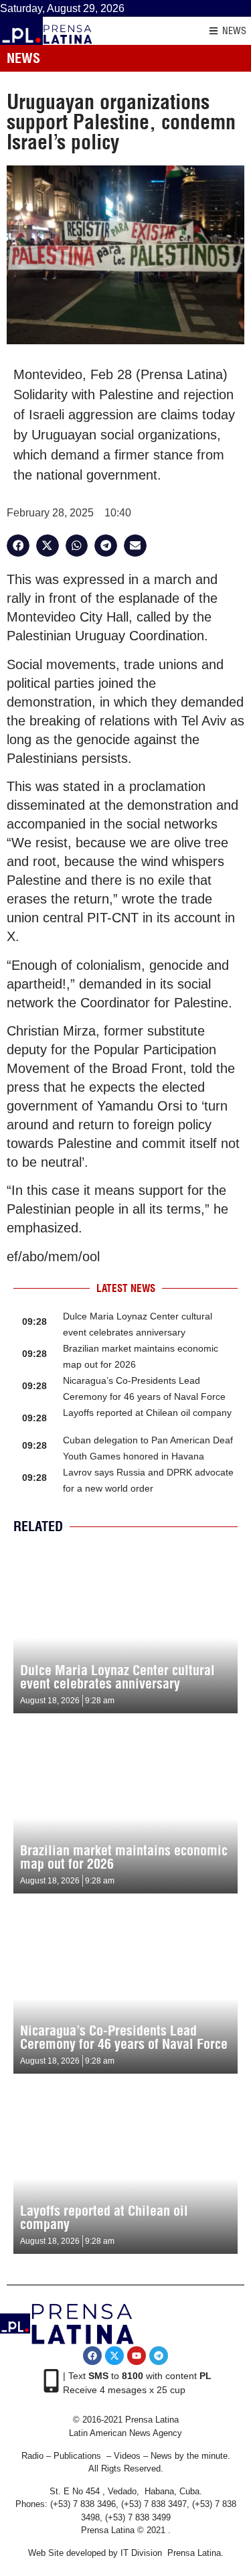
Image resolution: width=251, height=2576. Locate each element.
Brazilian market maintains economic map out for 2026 (124, 1857)
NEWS (234, 31)
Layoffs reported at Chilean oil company (147, 1413)
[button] (18, 546)
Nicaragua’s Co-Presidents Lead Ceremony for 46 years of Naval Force (124, 2037)
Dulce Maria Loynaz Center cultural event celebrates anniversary (117, 1677)
